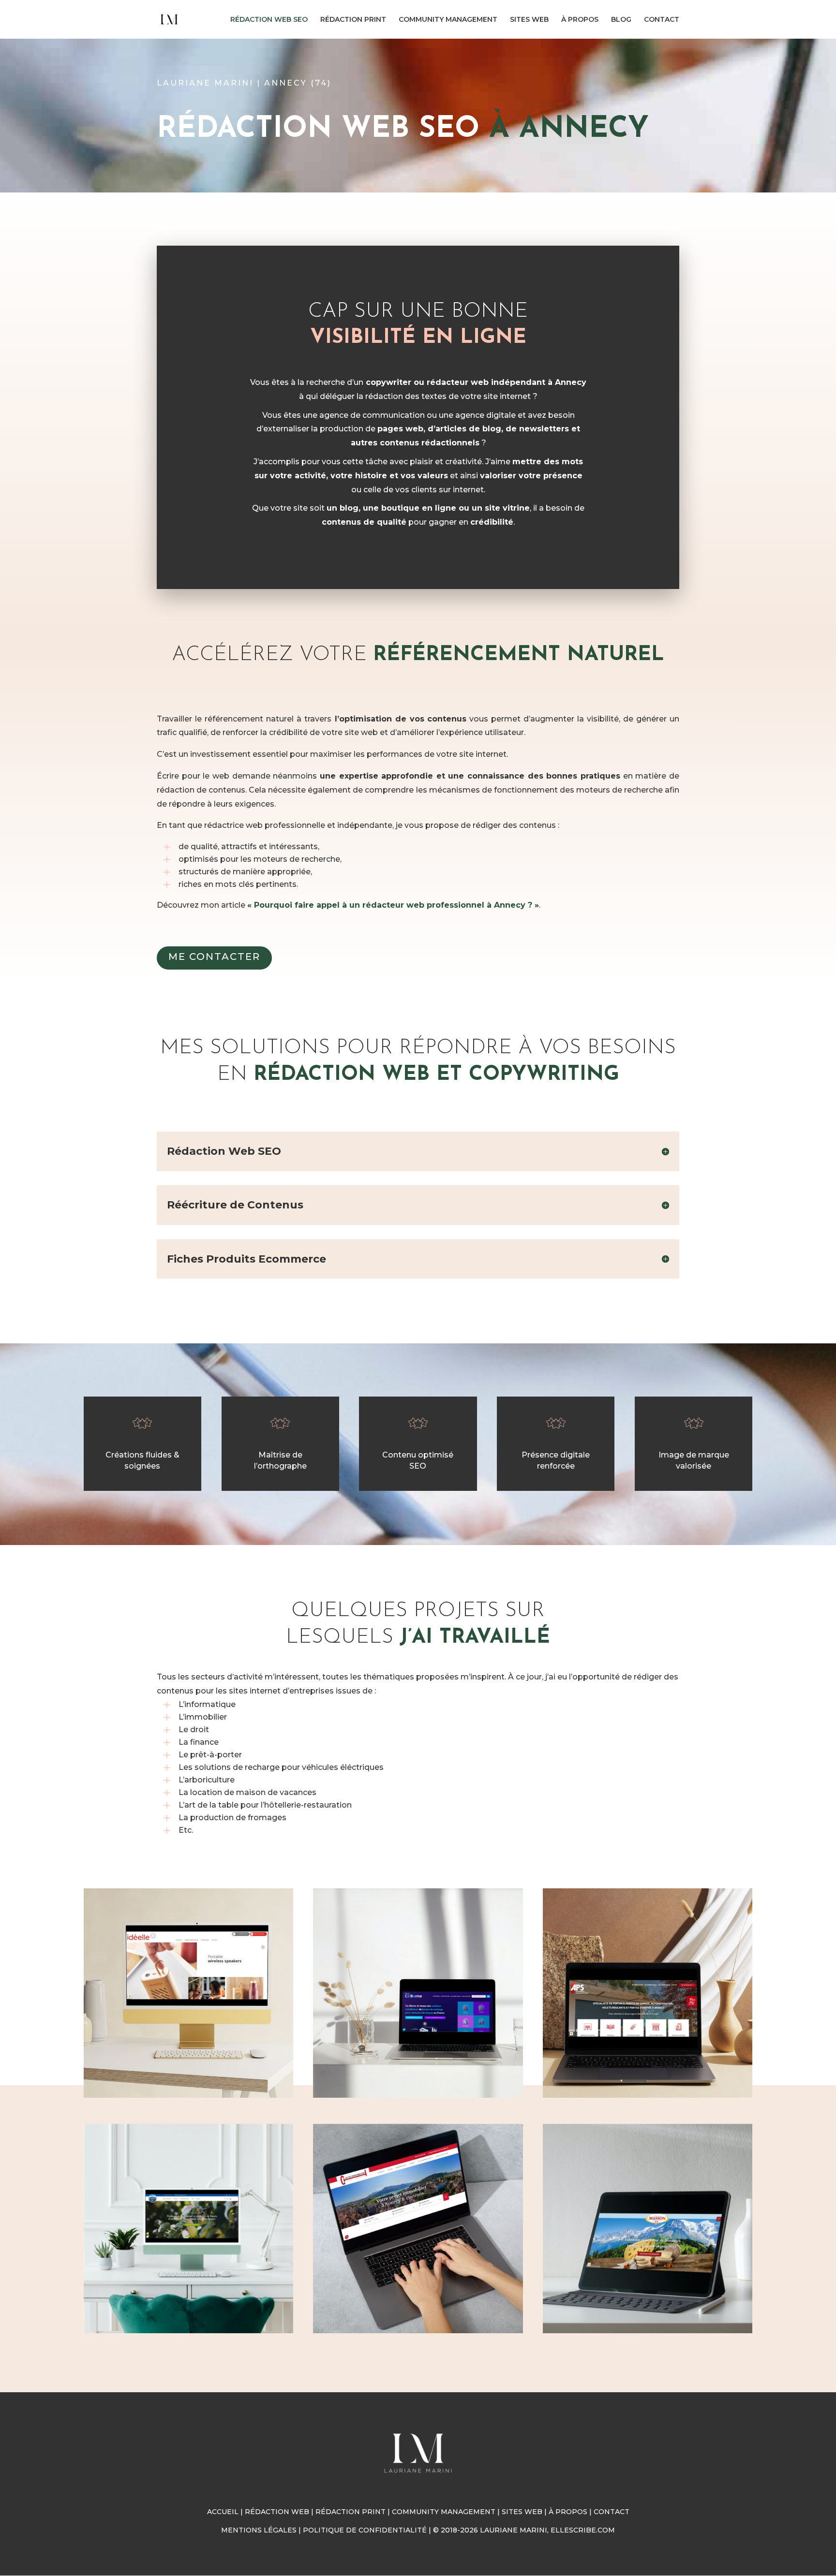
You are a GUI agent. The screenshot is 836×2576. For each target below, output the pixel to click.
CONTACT (662, 20)
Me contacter (214, 957)
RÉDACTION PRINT (353, 20)
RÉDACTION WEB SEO (269, 20)
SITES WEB (529, 20)
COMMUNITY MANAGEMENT (448, 20)
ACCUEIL (223, 2512)
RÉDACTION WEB (277, 2512)
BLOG (621, 20)
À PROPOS (580, 20)
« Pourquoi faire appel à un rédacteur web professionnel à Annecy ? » (393, 905)
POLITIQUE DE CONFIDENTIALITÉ (365, 2530)
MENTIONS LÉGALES (259, 2530)
